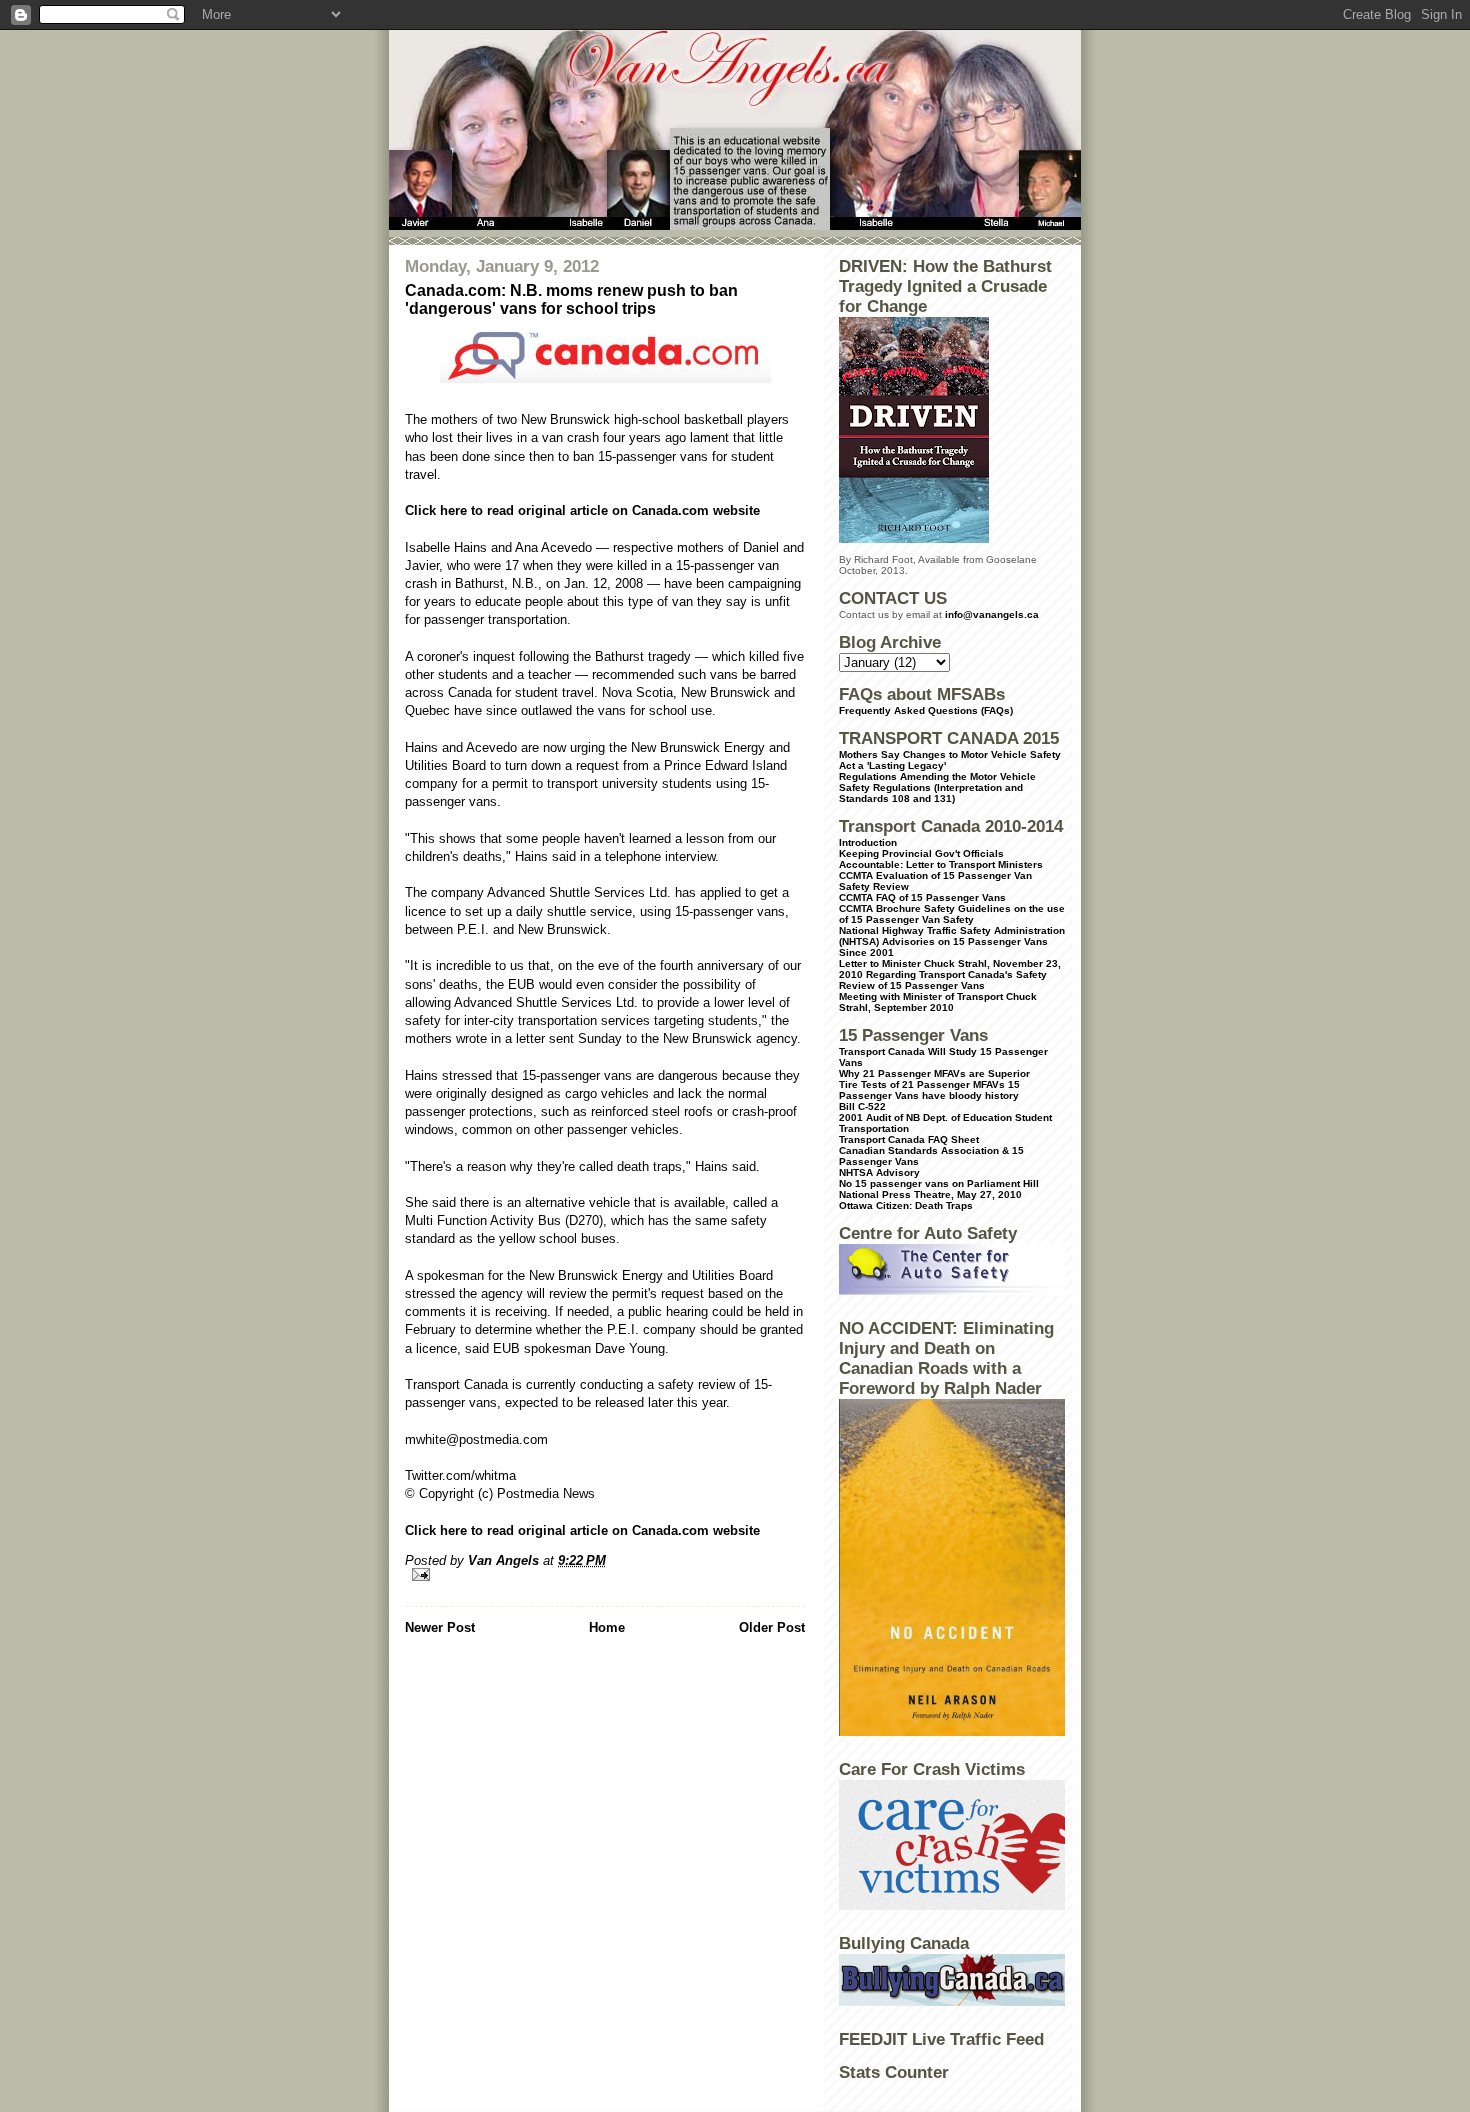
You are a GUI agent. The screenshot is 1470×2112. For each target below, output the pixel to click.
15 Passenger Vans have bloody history (929, 1090)
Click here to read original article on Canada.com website (582, 510)
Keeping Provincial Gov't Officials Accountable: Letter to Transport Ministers (941, 859)
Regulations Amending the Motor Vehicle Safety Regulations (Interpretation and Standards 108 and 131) (937, 787)
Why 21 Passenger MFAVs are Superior (934, 1073)
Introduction (868, 842)
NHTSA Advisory (879, 1172)
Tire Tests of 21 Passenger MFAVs (922, 1084)
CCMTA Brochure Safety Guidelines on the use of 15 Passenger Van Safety (952, 914)
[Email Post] (605, 1574)
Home (607, 1627)
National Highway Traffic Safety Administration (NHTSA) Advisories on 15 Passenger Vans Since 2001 (952, 941)
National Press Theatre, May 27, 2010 (930, 1194)
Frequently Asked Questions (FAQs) (926, 710)
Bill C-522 (862, 1106)
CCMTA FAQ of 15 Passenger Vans (922, 897)
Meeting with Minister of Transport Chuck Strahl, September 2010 (938, 1002)
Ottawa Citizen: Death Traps (906, 1205)
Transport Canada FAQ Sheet (909, 1139)
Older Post (772, 1627)
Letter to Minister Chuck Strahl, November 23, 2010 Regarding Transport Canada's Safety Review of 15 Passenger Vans (950, 974)
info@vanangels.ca (992, 614)
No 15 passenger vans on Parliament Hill (939, 1183)
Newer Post (440, 1627)
